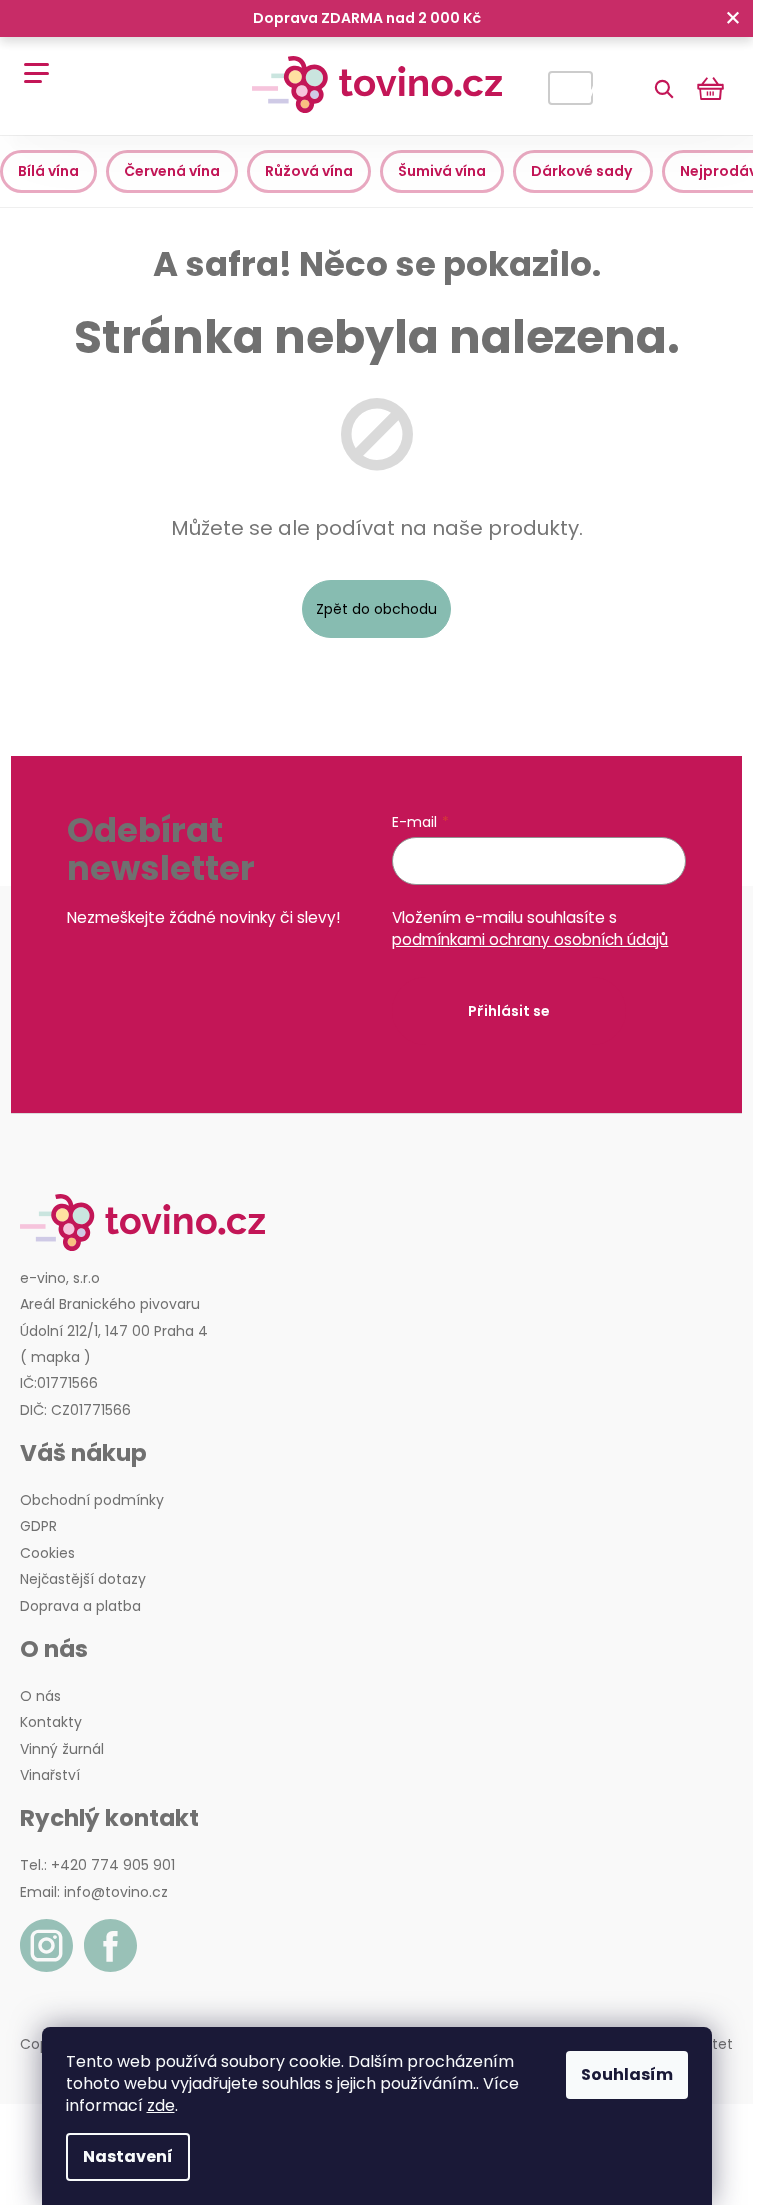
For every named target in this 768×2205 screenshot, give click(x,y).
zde (161, 2105)
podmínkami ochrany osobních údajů (530, 939)
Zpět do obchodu (376, 609)
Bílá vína (48, 171)
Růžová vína (309, 171)
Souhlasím (627, 2074)
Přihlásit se (509, 1011)
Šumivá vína (442, 171)
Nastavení (128, 2156)
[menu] (29, 62)
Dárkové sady (583, 171)
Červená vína (172, 171)
